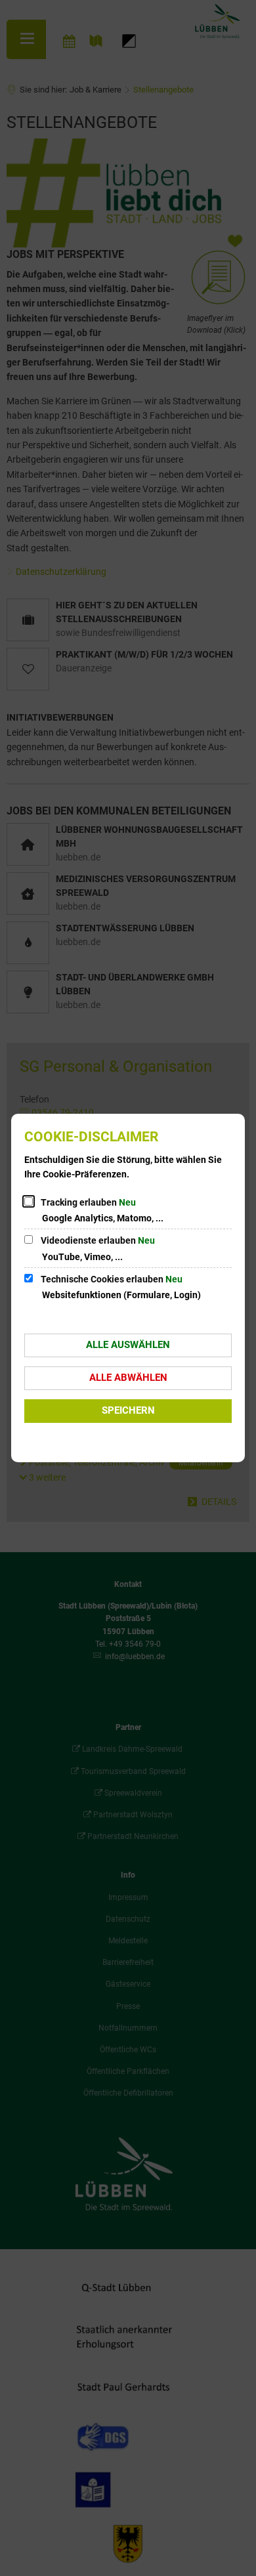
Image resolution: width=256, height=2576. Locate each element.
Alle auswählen (128, 1345)
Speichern (128, 1410)
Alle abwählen (128, 1378)
